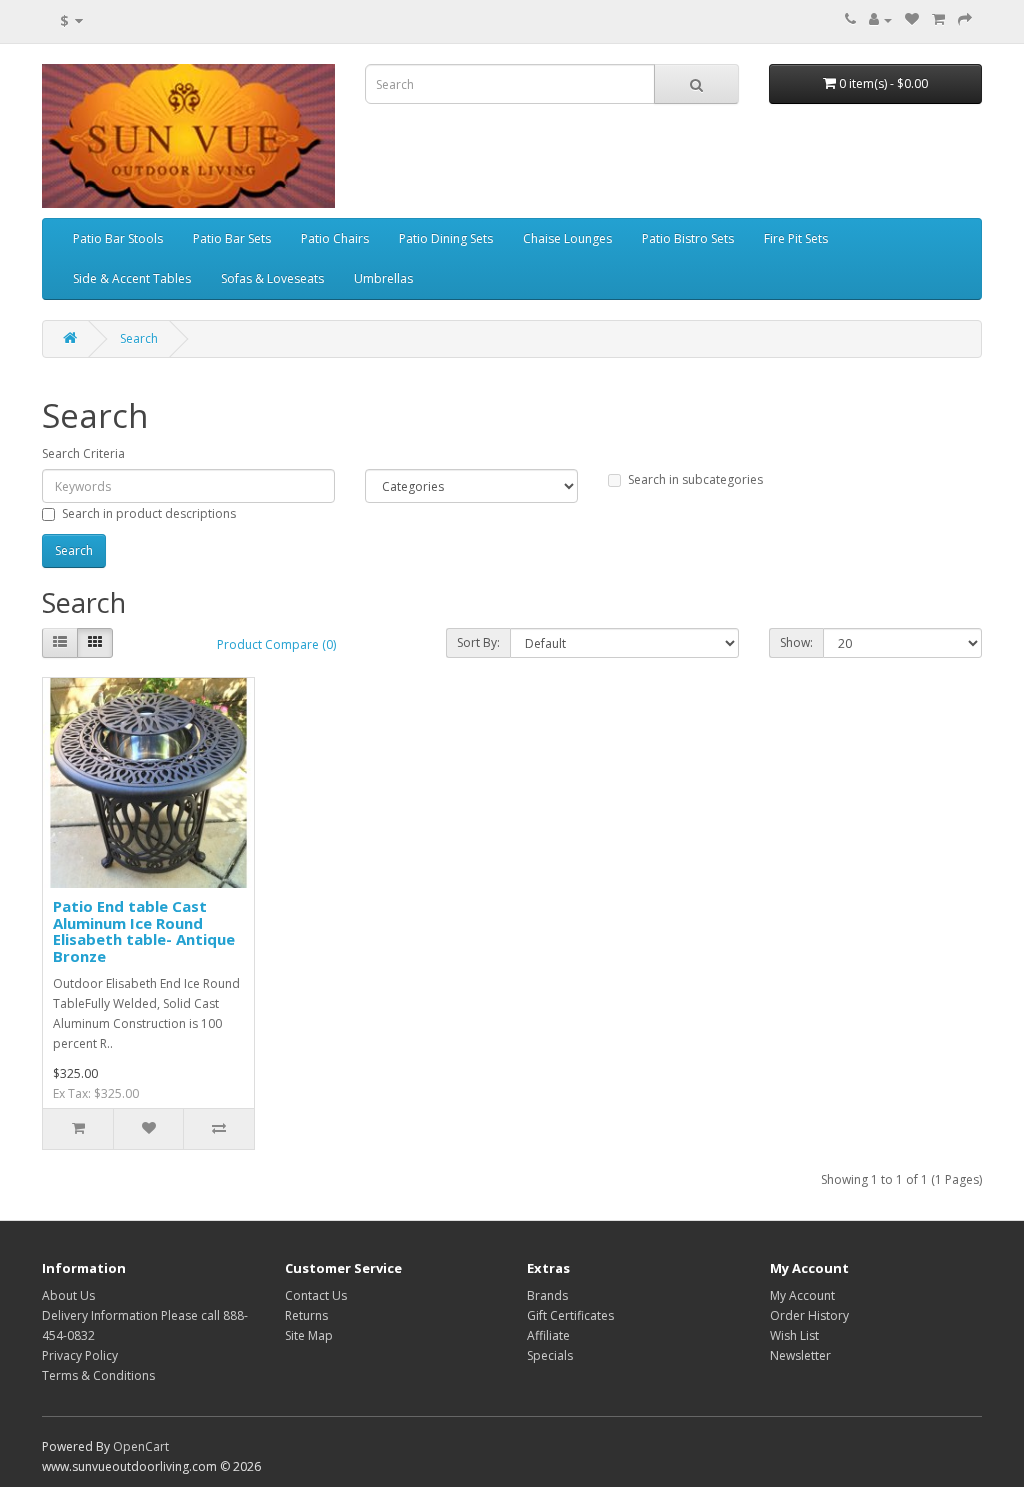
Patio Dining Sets (446, 238)
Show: (796, 642)
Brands (547, 1295)
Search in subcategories (695, 479)
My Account (802, 1295)
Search (139, 338)
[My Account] (880, 19)
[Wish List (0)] (912, 19)
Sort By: (478, 642)
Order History (809, 1315)
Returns (306, 1315)
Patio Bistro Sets (688, 238)
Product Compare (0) (276, 644)
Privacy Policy (80, 1355)
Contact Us (316, 1295)
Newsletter (800, 1355)
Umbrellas (383, 278)
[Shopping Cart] (938, 19)
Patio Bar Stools (118, 238)
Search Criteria (83, 453)
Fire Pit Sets (796, 238)
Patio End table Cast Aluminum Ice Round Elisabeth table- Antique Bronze (144, 931)
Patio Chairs (335, 238)
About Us (68, 1295)
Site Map (309, 1335)
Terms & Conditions (98, 1375)
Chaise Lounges (567, 238)
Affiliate (548, 1335)
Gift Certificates (570, 1315)
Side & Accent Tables (132, 278)
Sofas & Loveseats (272, 278)
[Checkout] (965, 19)
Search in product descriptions (149, 513)
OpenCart (141, 1446)
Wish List (794, 1335)
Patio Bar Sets (232, 238)
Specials (550, 1355)
